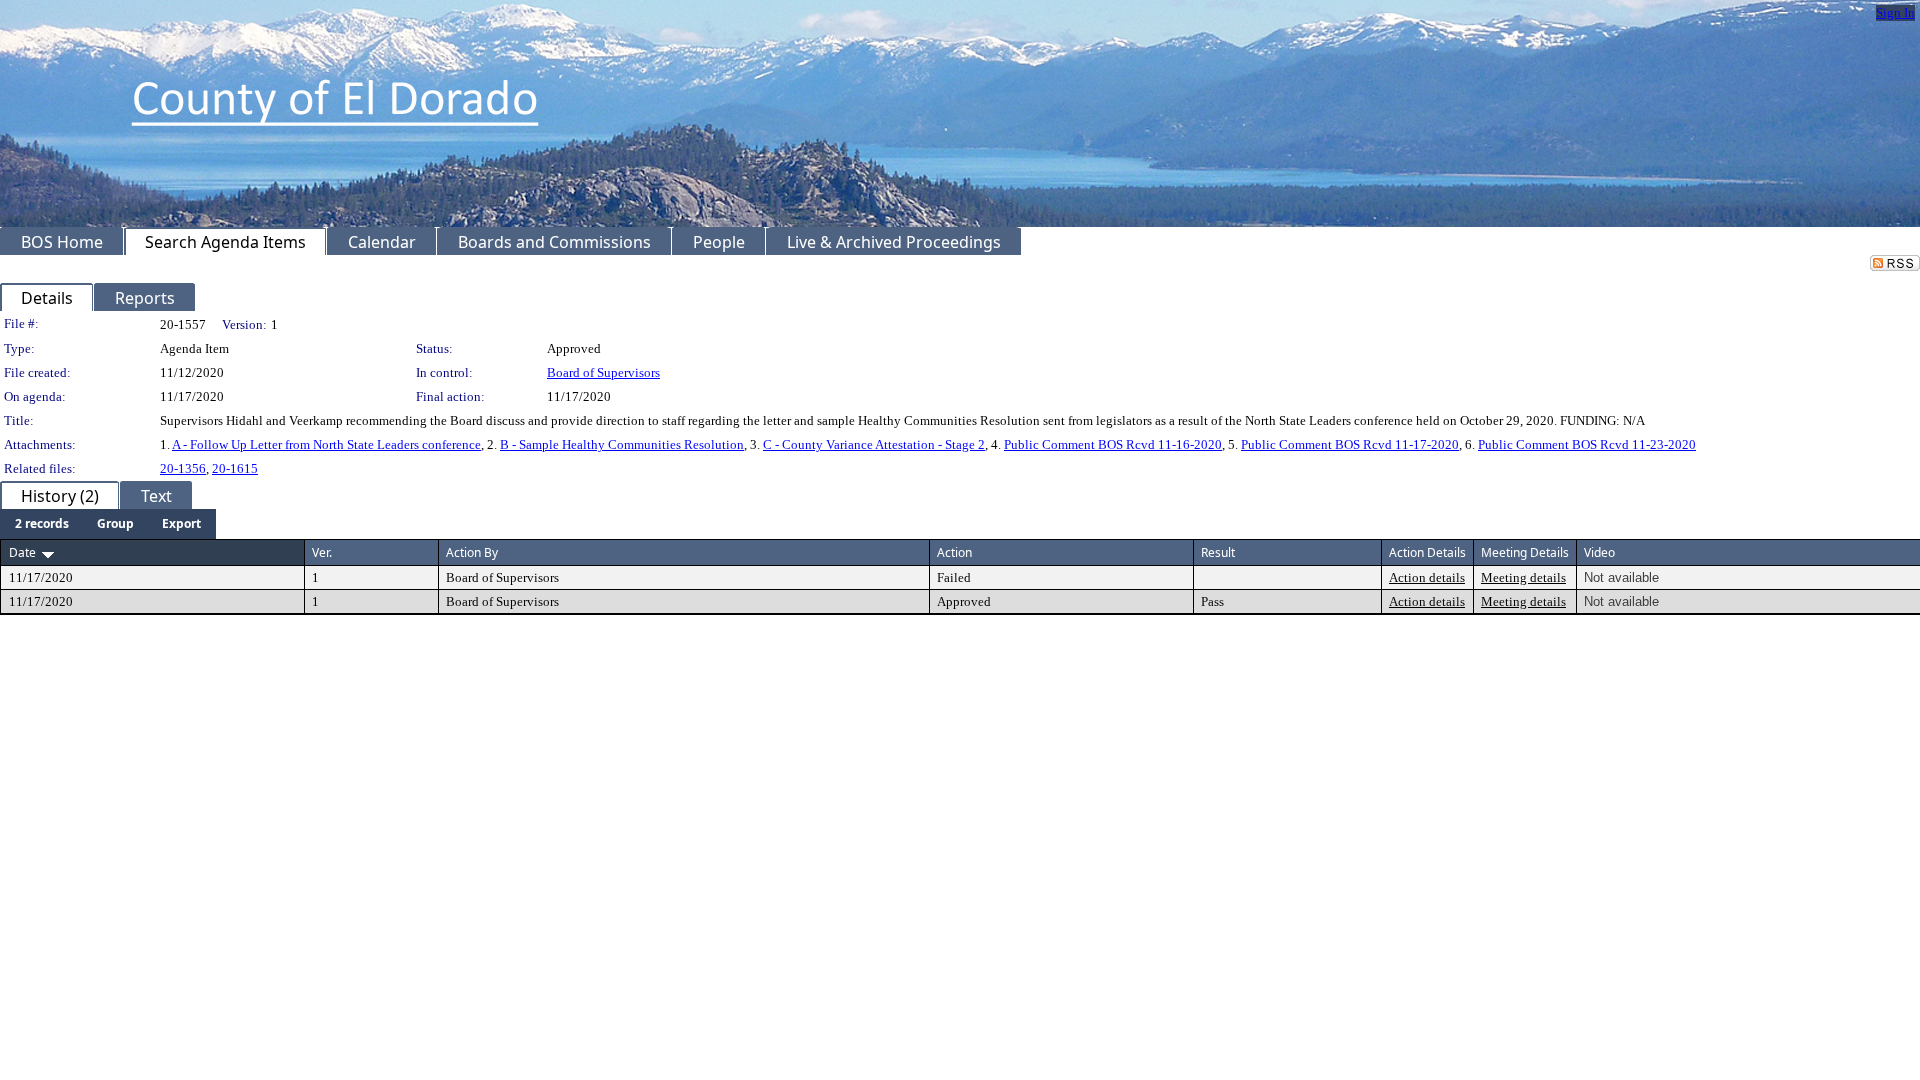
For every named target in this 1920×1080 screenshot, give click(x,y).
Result (1218, 552)
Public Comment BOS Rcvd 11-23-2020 (1587, 444)
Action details (1427, 577)
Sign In (1895, 12)
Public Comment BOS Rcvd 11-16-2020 (1113, 444)
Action (954, 552)
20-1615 (235, 468)
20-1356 (183, 468)
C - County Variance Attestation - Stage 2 (874, 444)
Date (22, 552)
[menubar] (108, 524)
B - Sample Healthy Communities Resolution (622, 444)
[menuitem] (42, 524)
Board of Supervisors (603, 372)
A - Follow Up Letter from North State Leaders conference (326, 444)
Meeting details (1523, 577)
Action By (472, 552)
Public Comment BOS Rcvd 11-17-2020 (1350, 444)
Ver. (322, 552)
